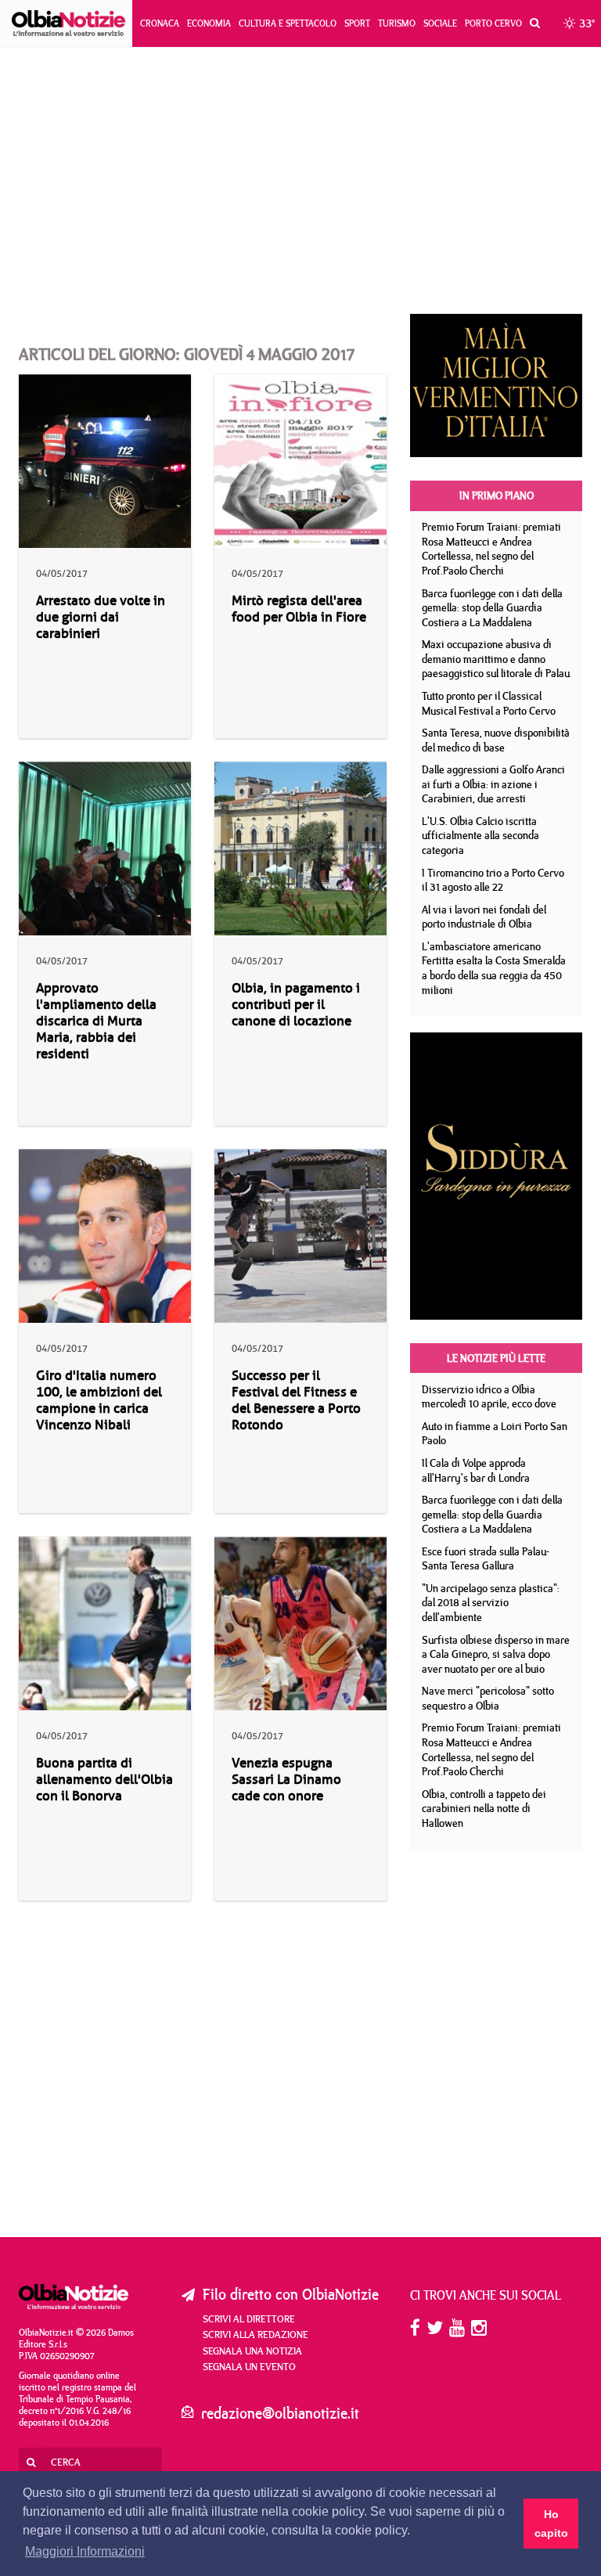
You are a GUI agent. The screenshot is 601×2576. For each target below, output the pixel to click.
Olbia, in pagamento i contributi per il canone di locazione (296, 1005)
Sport (357, 23)
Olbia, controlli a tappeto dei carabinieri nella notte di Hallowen (484, 1809)
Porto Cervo (493, 23)
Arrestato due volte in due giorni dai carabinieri (101, 617)
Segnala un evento (249, 2366)
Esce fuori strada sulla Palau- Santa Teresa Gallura (486, 1559)
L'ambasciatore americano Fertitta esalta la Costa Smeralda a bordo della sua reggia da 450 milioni (494, 968)
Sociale (440, 23)
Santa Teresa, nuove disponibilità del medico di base (496, 740)
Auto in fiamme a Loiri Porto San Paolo (495, 1434)
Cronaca (160, 23)
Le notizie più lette (496, 1358)
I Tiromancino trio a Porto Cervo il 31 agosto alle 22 (493, 880)
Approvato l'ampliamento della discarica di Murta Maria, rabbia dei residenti (96, 1021)
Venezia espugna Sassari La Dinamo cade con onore (286, 1780)
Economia (209, 23)
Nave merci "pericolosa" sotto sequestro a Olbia (488, 1698)
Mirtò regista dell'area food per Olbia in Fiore (299, 609)
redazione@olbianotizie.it (280, 2413)
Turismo (397, 23)
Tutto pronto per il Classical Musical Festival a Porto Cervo (489, 703)
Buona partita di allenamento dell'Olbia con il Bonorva (104, 1780)
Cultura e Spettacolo (288, 23)
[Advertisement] (300, 181)
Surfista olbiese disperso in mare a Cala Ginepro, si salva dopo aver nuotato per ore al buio (496, 1654)
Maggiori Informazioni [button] (85, 2551)
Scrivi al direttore (249, 2318)
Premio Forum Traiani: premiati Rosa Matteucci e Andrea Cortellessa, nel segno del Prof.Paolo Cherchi (491, 549)
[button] (531, 23)
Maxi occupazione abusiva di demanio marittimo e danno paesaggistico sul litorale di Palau (496, 659)
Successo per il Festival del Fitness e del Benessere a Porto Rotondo (296, 1400)
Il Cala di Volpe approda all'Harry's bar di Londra (476, 1470)
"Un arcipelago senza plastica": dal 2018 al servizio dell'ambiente (491, 1603)
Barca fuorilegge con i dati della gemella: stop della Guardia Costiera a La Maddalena (492, 608)
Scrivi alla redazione (256, 2334)
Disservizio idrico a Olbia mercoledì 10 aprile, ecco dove (489, 1397)
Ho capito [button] (551, 2524)
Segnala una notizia (252, 2351)
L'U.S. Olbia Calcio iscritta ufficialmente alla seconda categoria (480, 836)
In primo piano (497, 495)
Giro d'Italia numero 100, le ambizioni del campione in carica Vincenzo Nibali (99, 1400)
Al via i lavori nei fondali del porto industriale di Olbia (484, 917)
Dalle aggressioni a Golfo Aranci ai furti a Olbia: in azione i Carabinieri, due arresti (493, 784)
